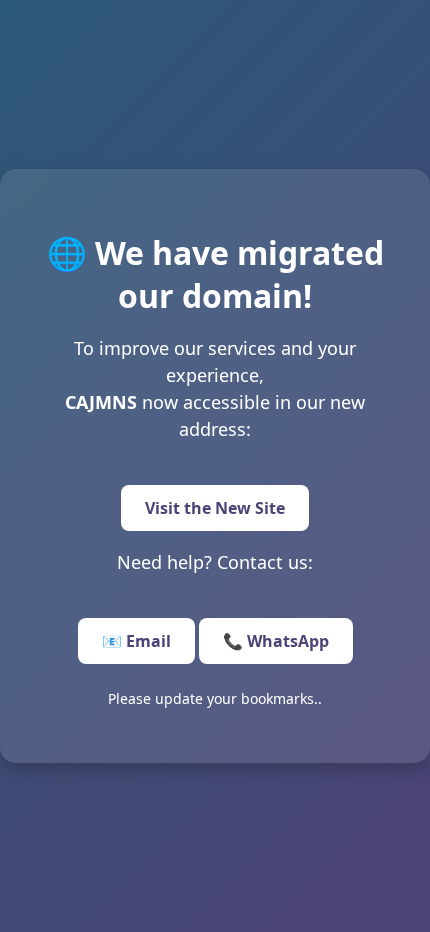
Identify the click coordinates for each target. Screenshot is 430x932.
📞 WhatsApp (276, 641)
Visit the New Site (215, 508)
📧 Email (136, 641)
